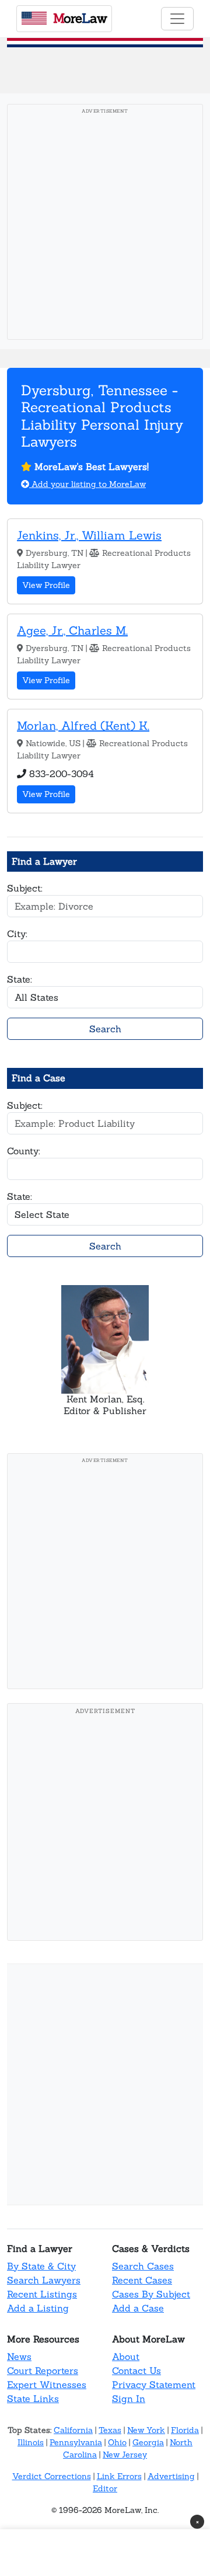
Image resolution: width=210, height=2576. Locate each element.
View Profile (46, 585)
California (73, 2430)
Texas (110, 2430)
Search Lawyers (44, 2280)
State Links (33, 2399)
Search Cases (143, 2266)
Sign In (129, 2399)
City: (17, 934)
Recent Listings (42, 2294)
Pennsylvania (76, 2442)
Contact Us (136, 2370)
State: (20, 979)
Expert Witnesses (47, 2384)
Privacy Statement (154, 2384)
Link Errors (119, 2476)
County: (24, 1151)
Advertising (171, 2476)
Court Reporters (43, 2370)
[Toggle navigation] (177, 19)
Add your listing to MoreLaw (87, 484)
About (126, 2356)
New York (146, 2430)
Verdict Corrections (52, 2476)
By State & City (41, 2266)
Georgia (148, 2442)
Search (105, 1029)
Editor (105, 2488)
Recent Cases (142, 2280)
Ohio (117, 2442)
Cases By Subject (151, 2294)
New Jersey (125, 2455)
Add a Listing (38, 2308)
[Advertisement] (105, 225)
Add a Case (138, 2308)
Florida (185, 2430)
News (19, 2356)
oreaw (80, 18)
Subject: (25, 888)
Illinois (31, 2442)
